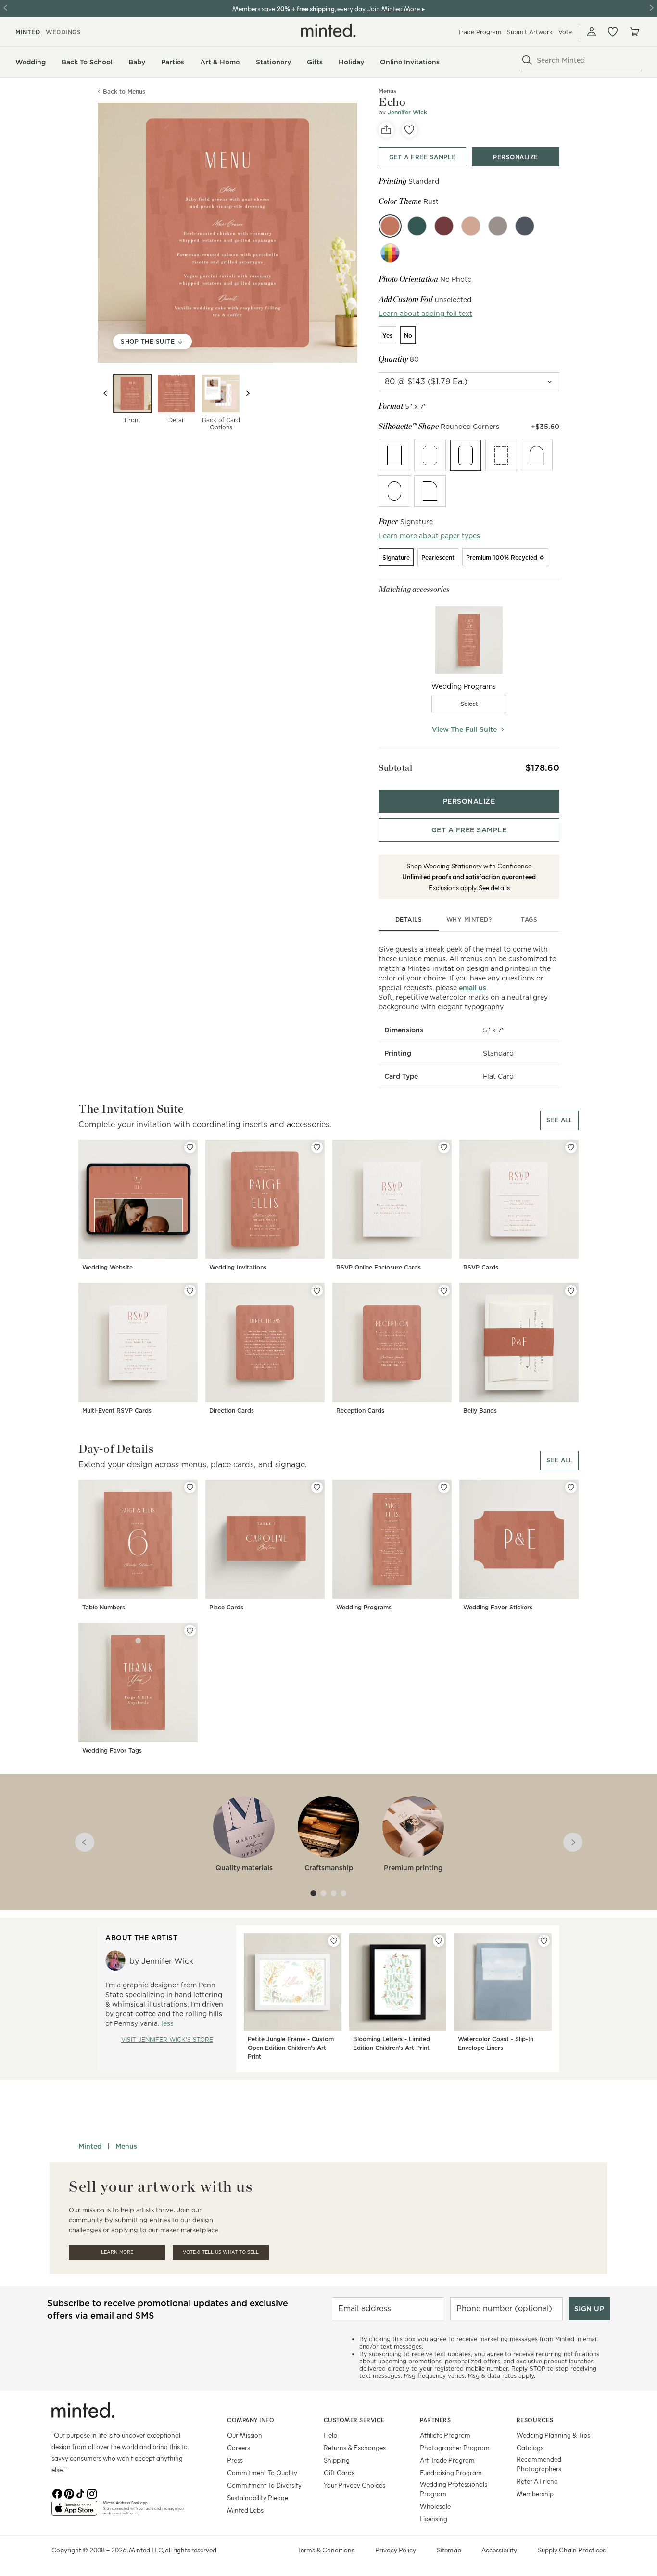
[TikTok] (80, 2493)
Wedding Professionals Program (454, 2489)
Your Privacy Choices (354, 2485)
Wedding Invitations (238, 1267)
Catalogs (530, 2447)
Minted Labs (245, 2510)
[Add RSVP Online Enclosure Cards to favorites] (444, 1147)
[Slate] (525, 226)
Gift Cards (339, 2472)
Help (330, 2435)
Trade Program (480, 32)
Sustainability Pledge (258, 2497)
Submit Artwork (530, 32)
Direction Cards (232, 1411)
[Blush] (471, 226)
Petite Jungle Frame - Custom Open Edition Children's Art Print (291, 2048)
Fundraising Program (451, 2472)
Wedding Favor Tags (112, 1751)
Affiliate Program (445, 2435)
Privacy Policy (396, 2550)
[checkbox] (469, 704)
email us (473, 988)
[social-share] (386, 130)
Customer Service (354, 2420)
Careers (239, 2447)
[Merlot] (444, 226)
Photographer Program (455, 2447)
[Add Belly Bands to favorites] (571, 1291)
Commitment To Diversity (264, 2485)
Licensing (434, 2519)
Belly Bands (480, 1411)
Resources (535, 2420)
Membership (535, 2494)
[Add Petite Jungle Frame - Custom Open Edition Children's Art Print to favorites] (334, 1941)
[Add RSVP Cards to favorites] (571, 1147)
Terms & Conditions (326, 2550)
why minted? (469, 920)
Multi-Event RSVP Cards (117, 1411)
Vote (565, 32)
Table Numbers (104, 1607)
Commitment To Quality (262, 2472)
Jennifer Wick (407, 112)
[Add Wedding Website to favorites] (190, 1147)
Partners (435, 2420)
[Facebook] (57, 2493)
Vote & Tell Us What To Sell (221, 2252)
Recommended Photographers (539, 2464)
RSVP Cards (481, 1267)
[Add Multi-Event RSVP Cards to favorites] (190, 1291)
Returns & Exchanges (355, 2447)
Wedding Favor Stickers (498, 1607)
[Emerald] (417, 226)
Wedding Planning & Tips (553, 2435)
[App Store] (74, 2512)
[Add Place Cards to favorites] (317, 1487)
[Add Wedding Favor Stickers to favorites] (571, 1487)
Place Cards (226, 1607)
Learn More (117, 2252)
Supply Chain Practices (572, 2550)
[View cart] (634, 32)
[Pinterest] (69, 2493)
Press (235, 2460)
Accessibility (499, 2550)
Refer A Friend (537, 2481)
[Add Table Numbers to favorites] (190, 1487)
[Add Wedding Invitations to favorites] (317, 1147)
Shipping (337, 2460)
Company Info (251, 2420)
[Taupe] (498, 226)
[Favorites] (613, 32)
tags (529, 920)
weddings (63, 32)
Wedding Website (107, 1267)
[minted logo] (328, 30)
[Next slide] (248, 393)
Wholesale (435, 2506)
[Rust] (390, 226)
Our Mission (245, 2435)
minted (28, 32)
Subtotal (395, 768)
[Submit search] (527, 60)
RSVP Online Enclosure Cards (379, 1267)
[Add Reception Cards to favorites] (444, 1291)
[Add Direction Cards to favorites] (317, 1291)
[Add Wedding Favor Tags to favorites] (190, 1631)
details (409, 920)
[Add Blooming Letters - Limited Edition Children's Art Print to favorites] (439, 1941)
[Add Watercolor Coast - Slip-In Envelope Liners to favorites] (544, 1941)
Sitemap (449, 2550)
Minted (90, 2146)
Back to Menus (124, 92)
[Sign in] (592, 32)
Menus (126, 2146)
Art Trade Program (447, 2460)
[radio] (387, 335)
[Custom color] (390, 253)
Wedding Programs (364, 1607)
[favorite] (409, 130)
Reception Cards (360, 1411)
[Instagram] (92, 2493)
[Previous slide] (105, 393)
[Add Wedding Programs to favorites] (444, 1487)
